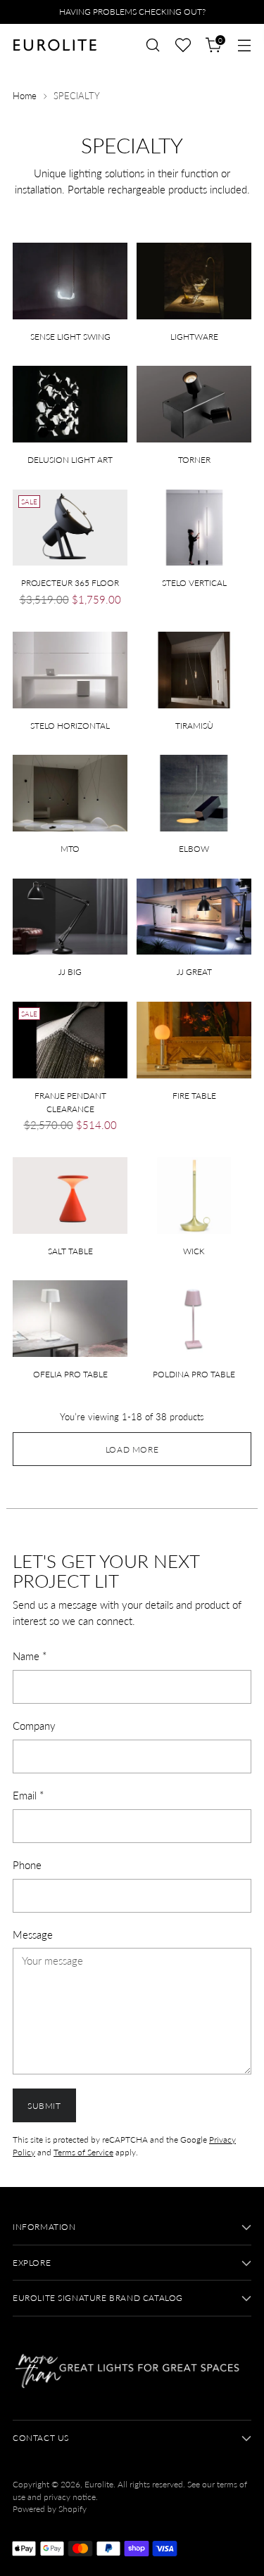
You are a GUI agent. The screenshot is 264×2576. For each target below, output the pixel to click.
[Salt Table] (70, 1195)
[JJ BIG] (70, 917)
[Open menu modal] (244, 45)
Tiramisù (194, 726)
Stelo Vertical (194, 583)
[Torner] (194, 404)
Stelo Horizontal (70, 726)
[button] (183, 45)
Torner (194, 460)
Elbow (194, 849)
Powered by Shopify (50, 2509)
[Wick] (194, 1195)
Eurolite (99, 2484)
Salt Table (70, 1251)
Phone (27, 1865)
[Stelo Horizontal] (70, 670)
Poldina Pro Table (194, 1374)
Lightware (194, 337)
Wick (194, 1251)
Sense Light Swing (70, 337)
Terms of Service (83, 2152)
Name (30, 1656)
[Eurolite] (55, 45)
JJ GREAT (194, 972)
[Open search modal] (152, 45)
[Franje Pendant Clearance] (70, 1040)
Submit (44, 2106)
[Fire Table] (194, 1040)
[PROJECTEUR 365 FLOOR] (70, 528)
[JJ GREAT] (194, 917)
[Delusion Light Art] (70, 404)
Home (25, 96)
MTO (70, 849)
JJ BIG (70, 972)
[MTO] (70, 793)
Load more (132, 1449)
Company (34, 1726)
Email (28, 1795)
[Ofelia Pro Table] (70, 1319)
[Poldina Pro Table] (194, 1319)
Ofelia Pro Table (70, 1374)
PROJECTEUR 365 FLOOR (70, 583)
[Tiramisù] (194, 670)
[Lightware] (194, 281)
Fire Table (194, 1096)
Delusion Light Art (70, 460)
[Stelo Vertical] (194, 528)
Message (33, 1934)
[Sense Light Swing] (70, 281)
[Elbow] (194, 793)
